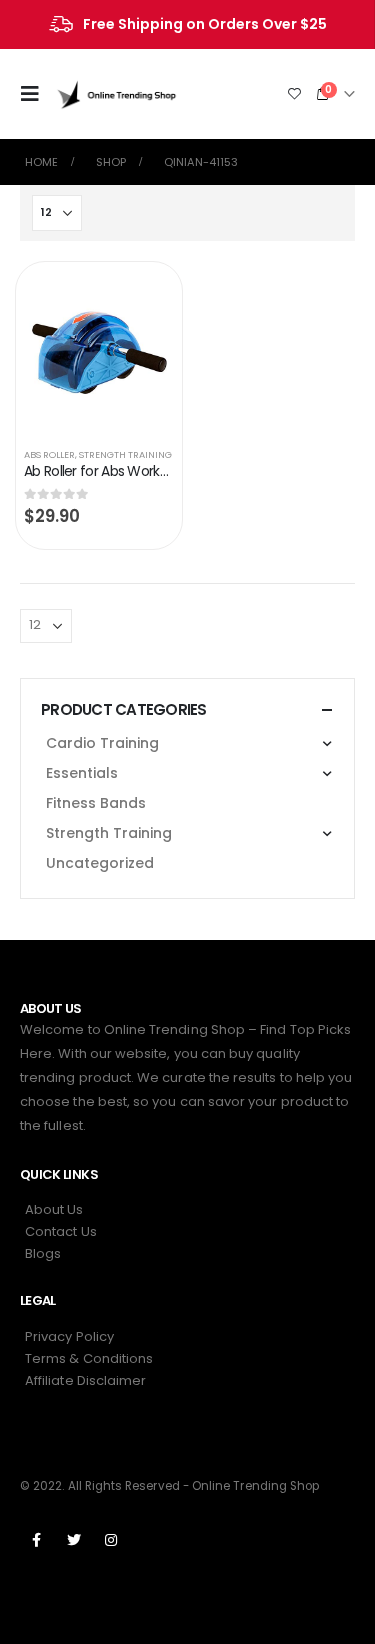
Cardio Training (102, 743)
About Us (54, 1209)
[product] (99, 351)
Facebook (37, 1540)
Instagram (111, 1540)
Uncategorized (100, 863)
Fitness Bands (96, 803)
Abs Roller (49, 454)
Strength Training (125, 454)
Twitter (74, 1540)
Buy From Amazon (140, 296)
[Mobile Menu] (36, 94)
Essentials (82, 773)
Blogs (43, 1253)
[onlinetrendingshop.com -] (117, 93)
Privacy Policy (69, 1336)
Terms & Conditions (89, 1358)
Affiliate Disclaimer (85, 1380)
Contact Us (61, 1231)
